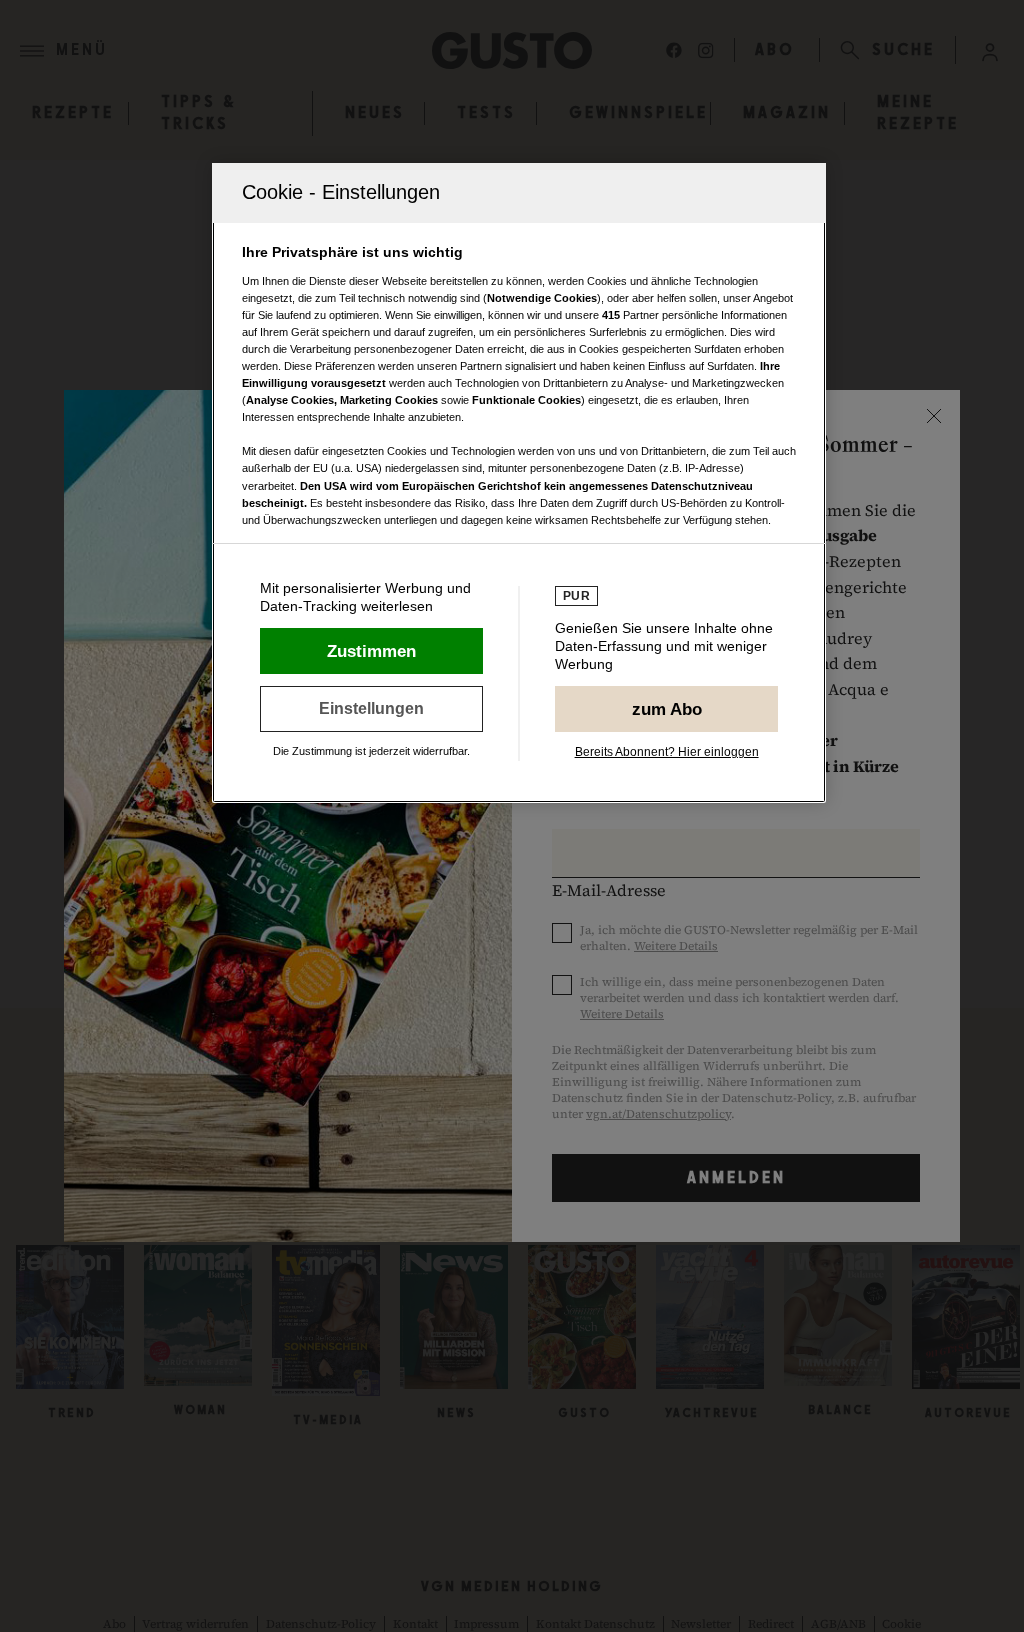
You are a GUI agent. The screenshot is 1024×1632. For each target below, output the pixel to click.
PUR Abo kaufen (666, 709)
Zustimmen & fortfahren (371, 651)
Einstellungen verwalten (371, 709)
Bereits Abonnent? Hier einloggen (667, 752)
